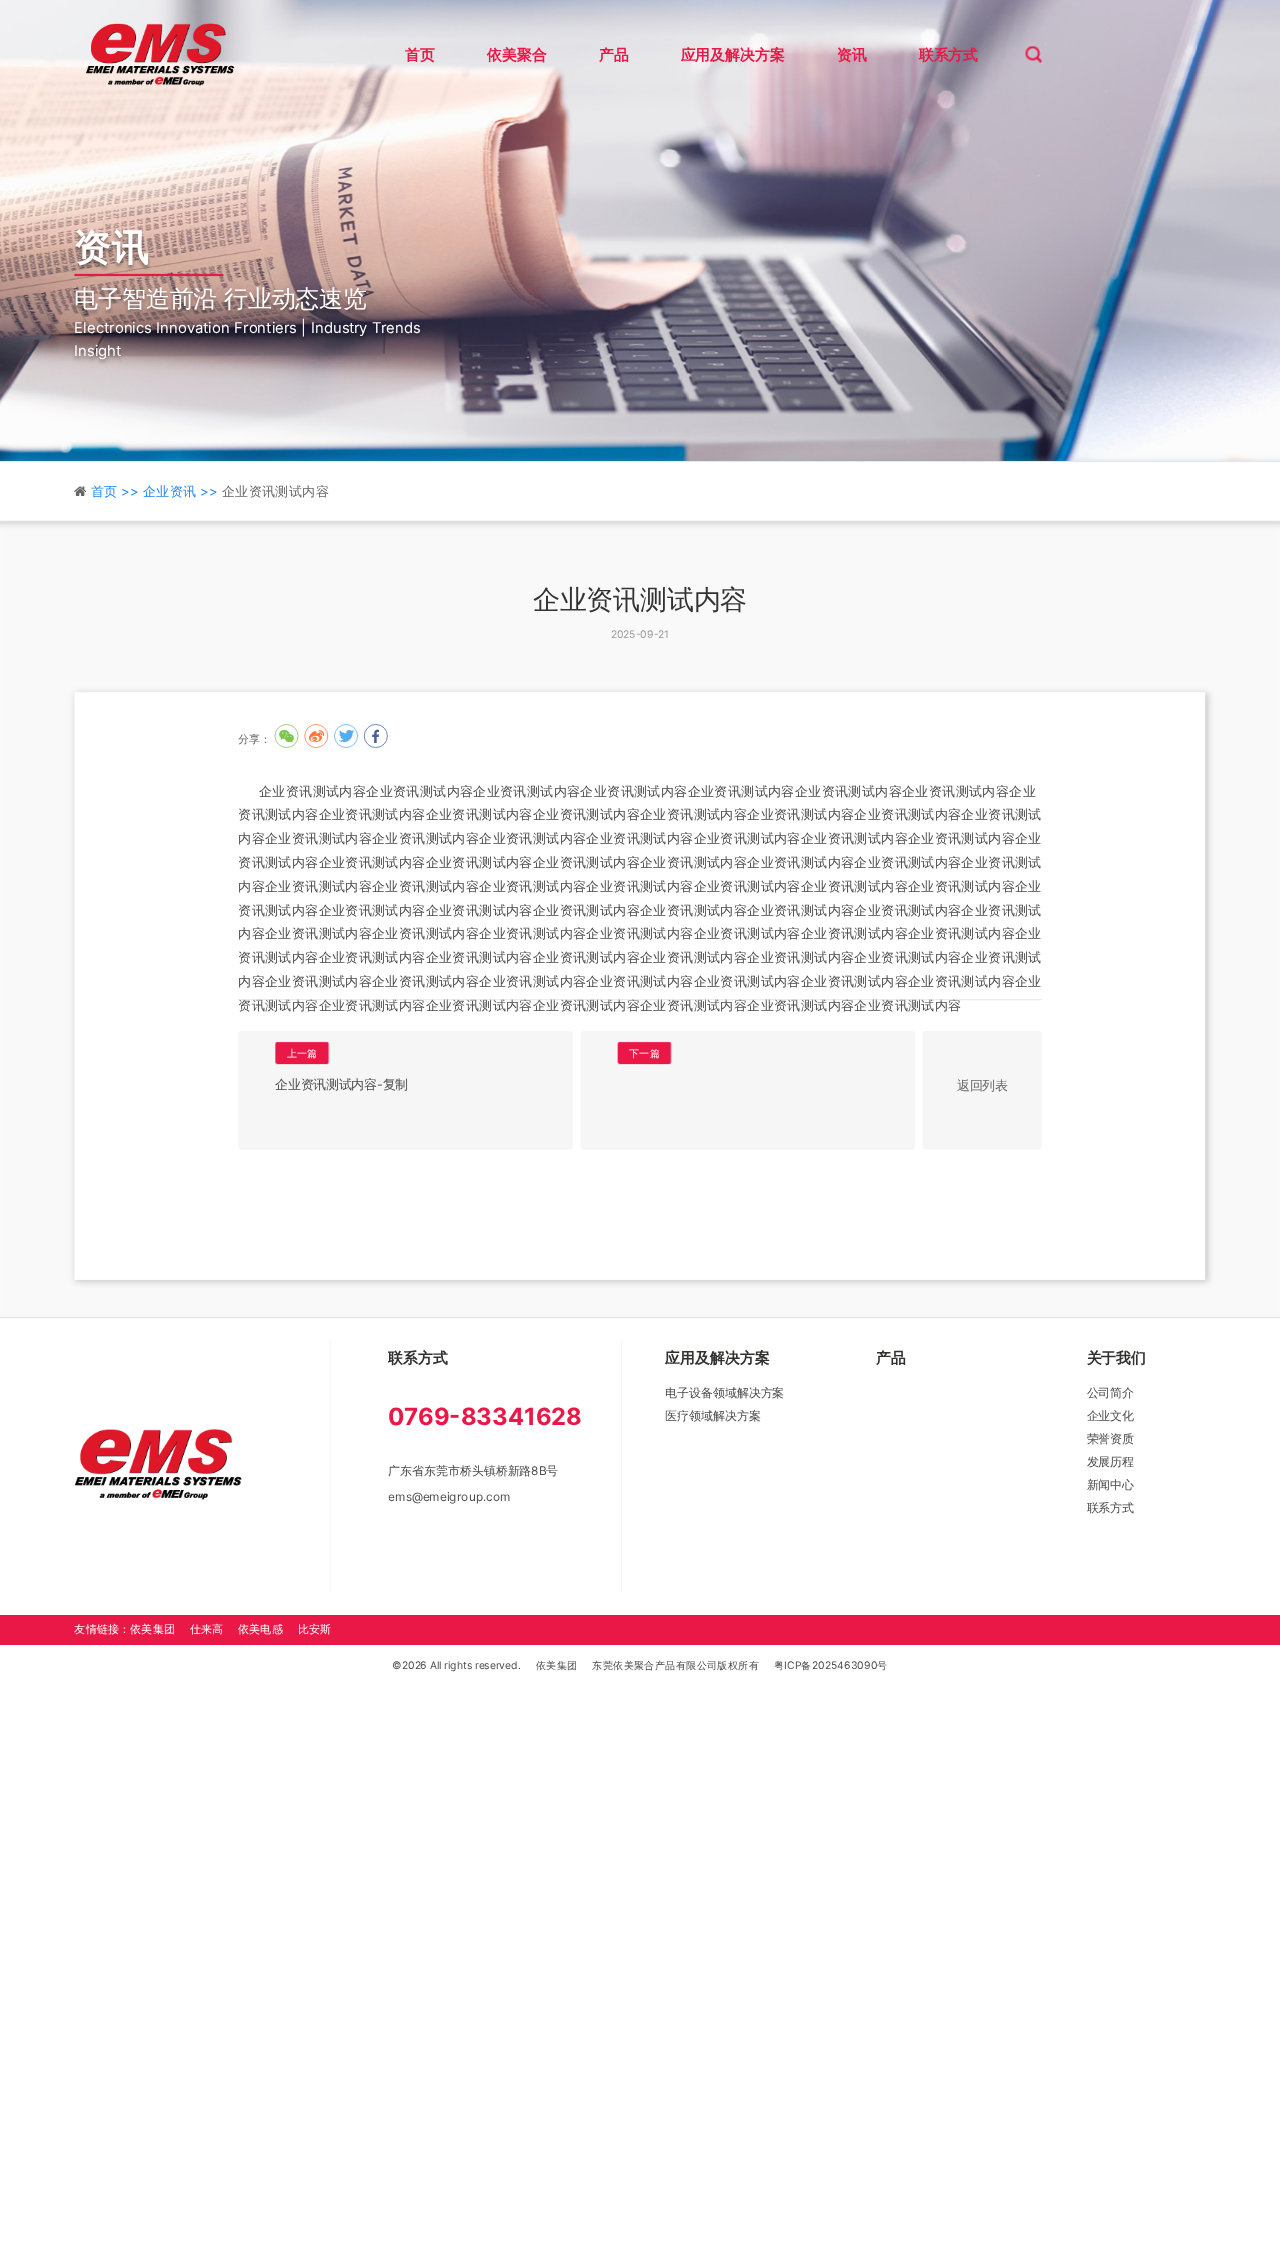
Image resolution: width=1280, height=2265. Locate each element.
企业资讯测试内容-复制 (341, 1084)
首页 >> (117, 492)
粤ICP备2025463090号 (831, 1665)
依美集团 (557, 1665)
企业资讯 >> (182, 492)
